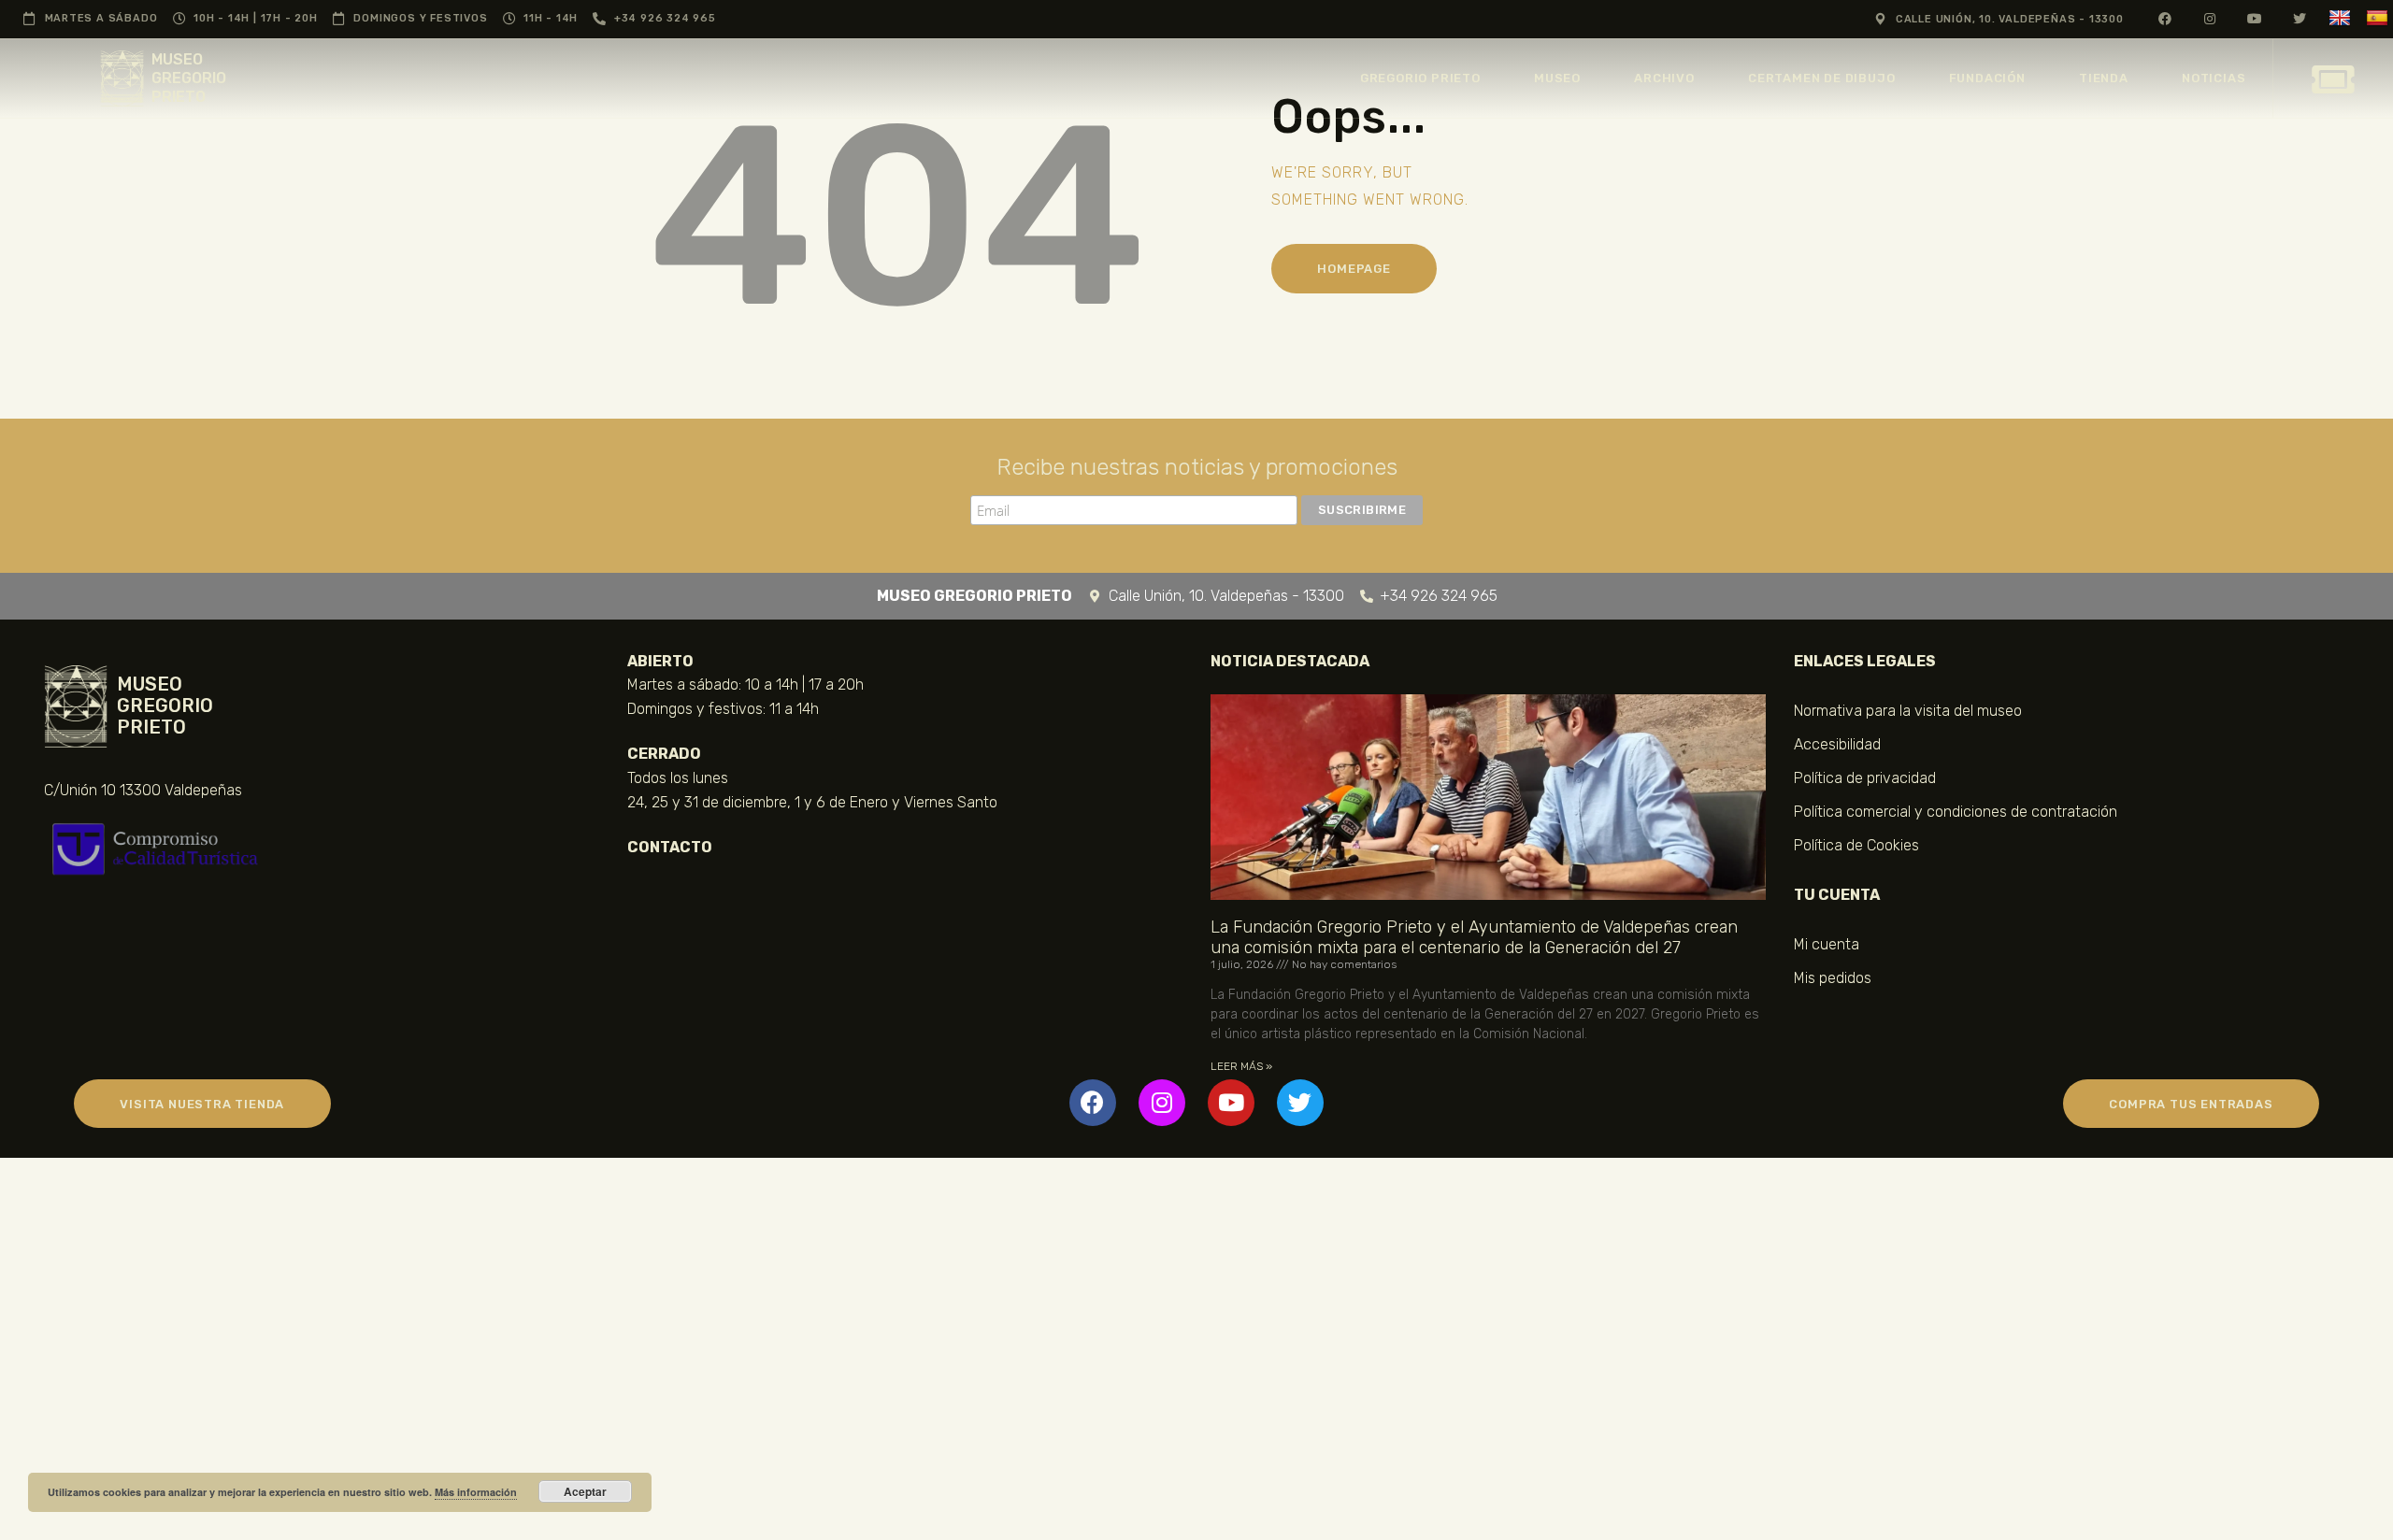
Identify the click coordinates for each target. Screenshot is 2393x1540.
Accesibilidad (1837, 744)
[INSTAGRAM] (2210, 18)
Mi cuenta (1827, 944)
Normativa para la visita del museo (1908, 711)
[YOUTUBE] (2255, 18)
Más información (476, 1492)
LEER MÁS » (1241, 1066)
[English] (2342, 18)
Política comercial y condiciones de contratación (1956, 812)
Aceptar (585, 1491)
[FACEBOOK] (2165, 18)
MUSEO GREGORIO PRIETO (189, 78)
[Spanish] (2379, 18)
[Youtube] (1231, 1103)
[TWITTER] (2300, 18)
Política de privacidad (1865, 778)
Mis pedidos (1833, 978)
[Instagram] (1162, 1103)
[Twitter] (1300, 1103)
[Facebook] (1093, 1103)
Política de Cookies (1856, 845)
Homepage (1354, 269)
